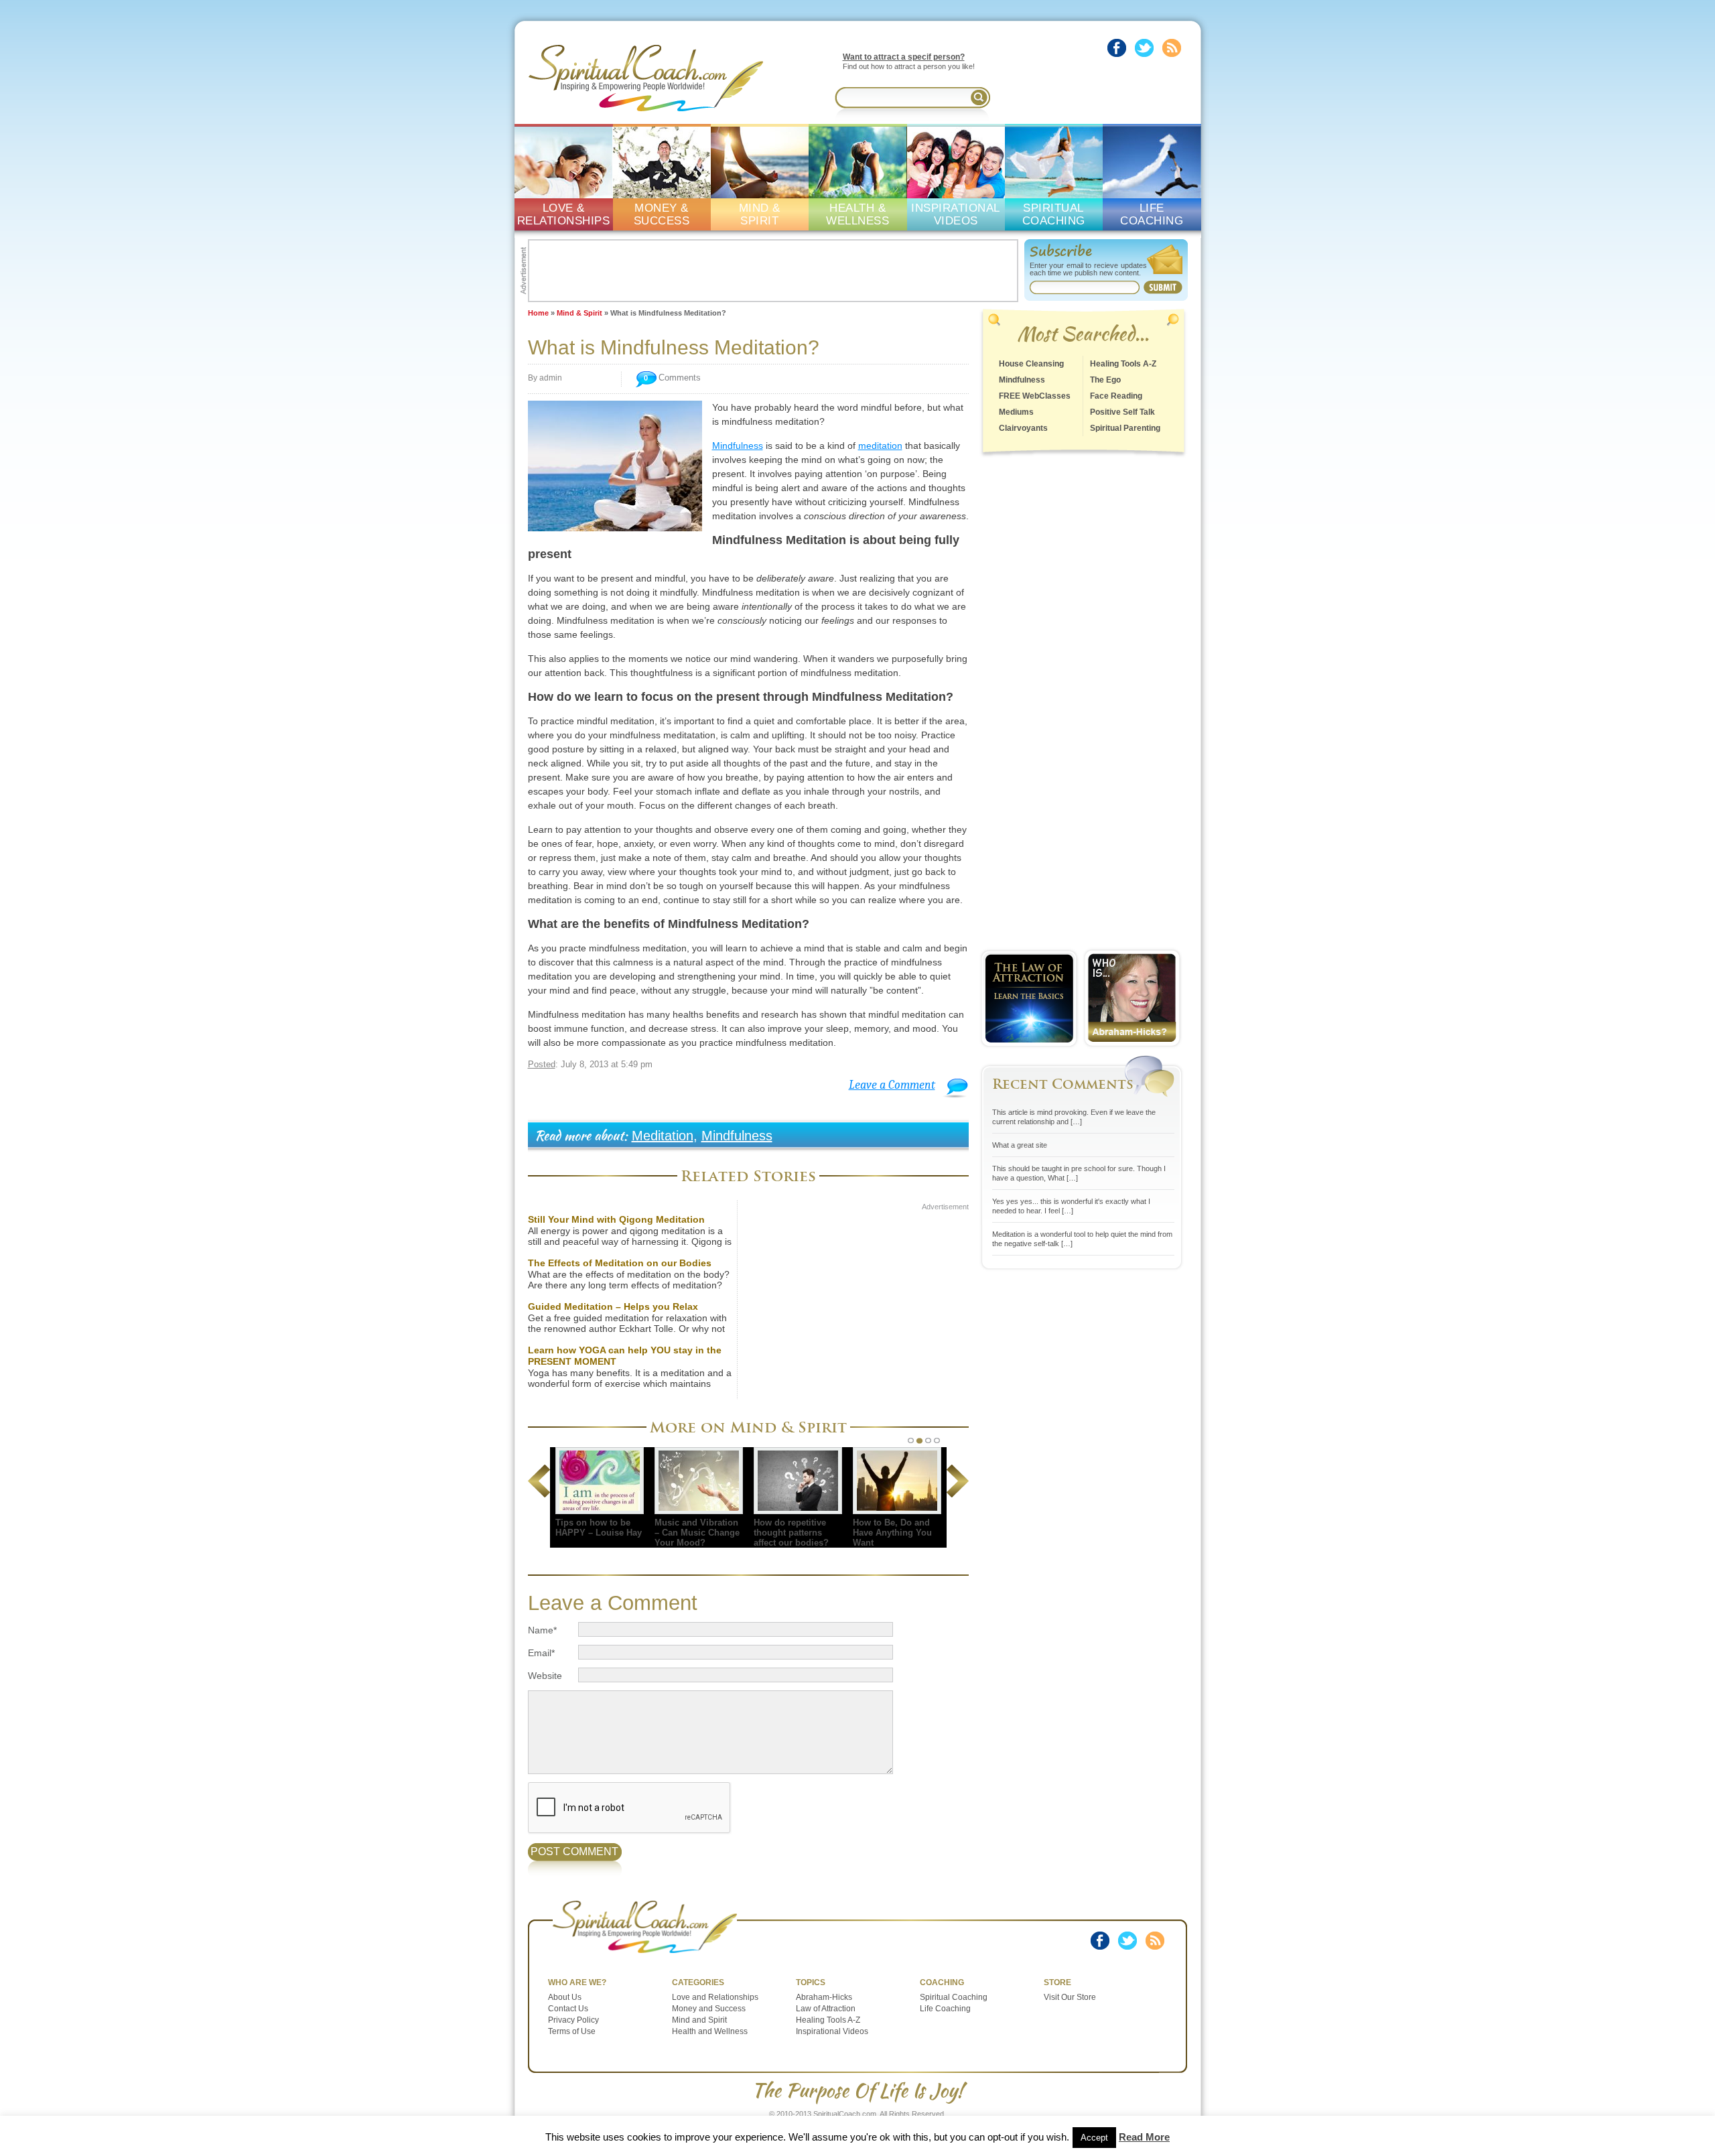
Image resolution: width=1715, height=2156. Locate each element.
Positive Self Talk (1122, 412)
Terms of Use (572, 2031)
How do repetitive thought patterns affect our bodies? (791, 1533)
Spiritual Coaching (954, 1997)
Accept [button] (1094, 2138)
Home (538, 313)
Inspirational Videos (832, 2031)
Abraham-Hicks (824, 1997)
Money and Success (709, 2009)
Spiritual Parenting (1125, 428)
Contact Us (568, 2009)
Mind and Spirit (699, 2020)
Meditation (663, 1136)
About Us (565, 1997)
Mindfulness (738, 446)
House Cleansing (1031, 364)
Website (545, 1676)
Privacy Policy (573, 2020)
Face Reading (1116, 396)
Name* (542, 1630)
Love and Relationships (715, 1997)
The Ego (1105, 380)
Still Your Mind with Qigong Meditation (616, 1219)
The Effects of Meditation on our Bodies (620, 1263)
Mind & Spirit (579, 313)
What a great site (1020, 1145)
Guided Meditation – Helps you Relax (613, 1306)
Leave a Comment (892, 1085)
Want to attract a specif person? (904, 57)
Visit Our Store (1070, 1997)
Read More (1144, 2137)
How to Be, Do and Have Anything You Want (892, 1533)
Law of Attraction (826, 2009)
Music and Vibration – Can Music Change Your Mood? (697, 1533)
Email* (541, 1653)
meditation (880, 446)
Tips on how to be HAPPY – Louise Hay (599, 1528)
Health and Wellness (710, 2031)
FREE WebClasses (1035, 396)
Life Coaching (945, 2009)
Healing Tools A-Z (1123, 364)
